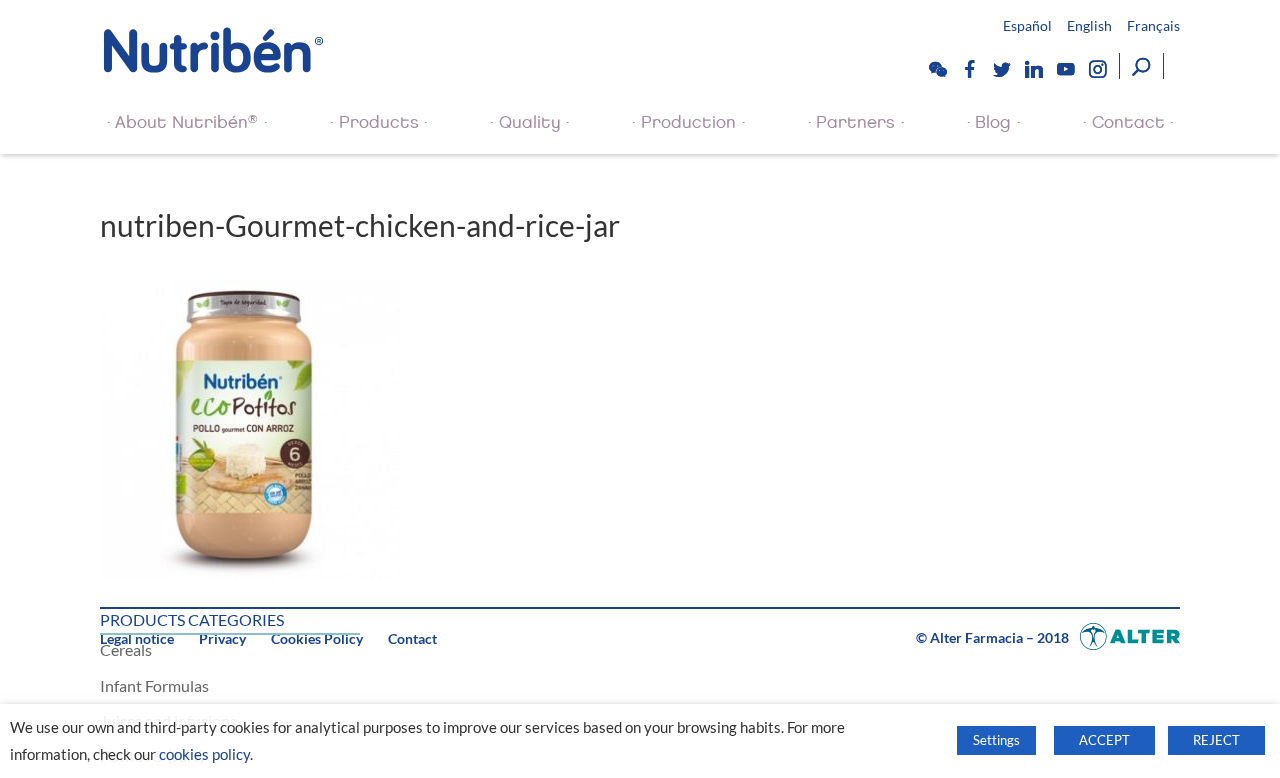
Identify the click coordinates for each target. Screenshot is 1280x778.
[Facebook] (969, 69)
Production (688, 122)
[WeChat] (937, 69)
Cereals (126, 649)
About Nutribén (186, 122)
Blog (993, 122)
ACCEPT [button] (1104, 740)
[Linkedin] (1033, 69)
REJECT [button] (1216, 740)
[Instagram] (1097, 69)
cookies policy (204, 754)
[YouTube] (1065, 69)
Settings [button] (996, 740)
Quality (530, 122)
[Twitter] (1001, 69)
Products (379, 122)
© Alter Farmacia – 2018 (994, 637)
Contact (1128, 122)
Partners (855, 122)
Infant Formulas (154, 685)
